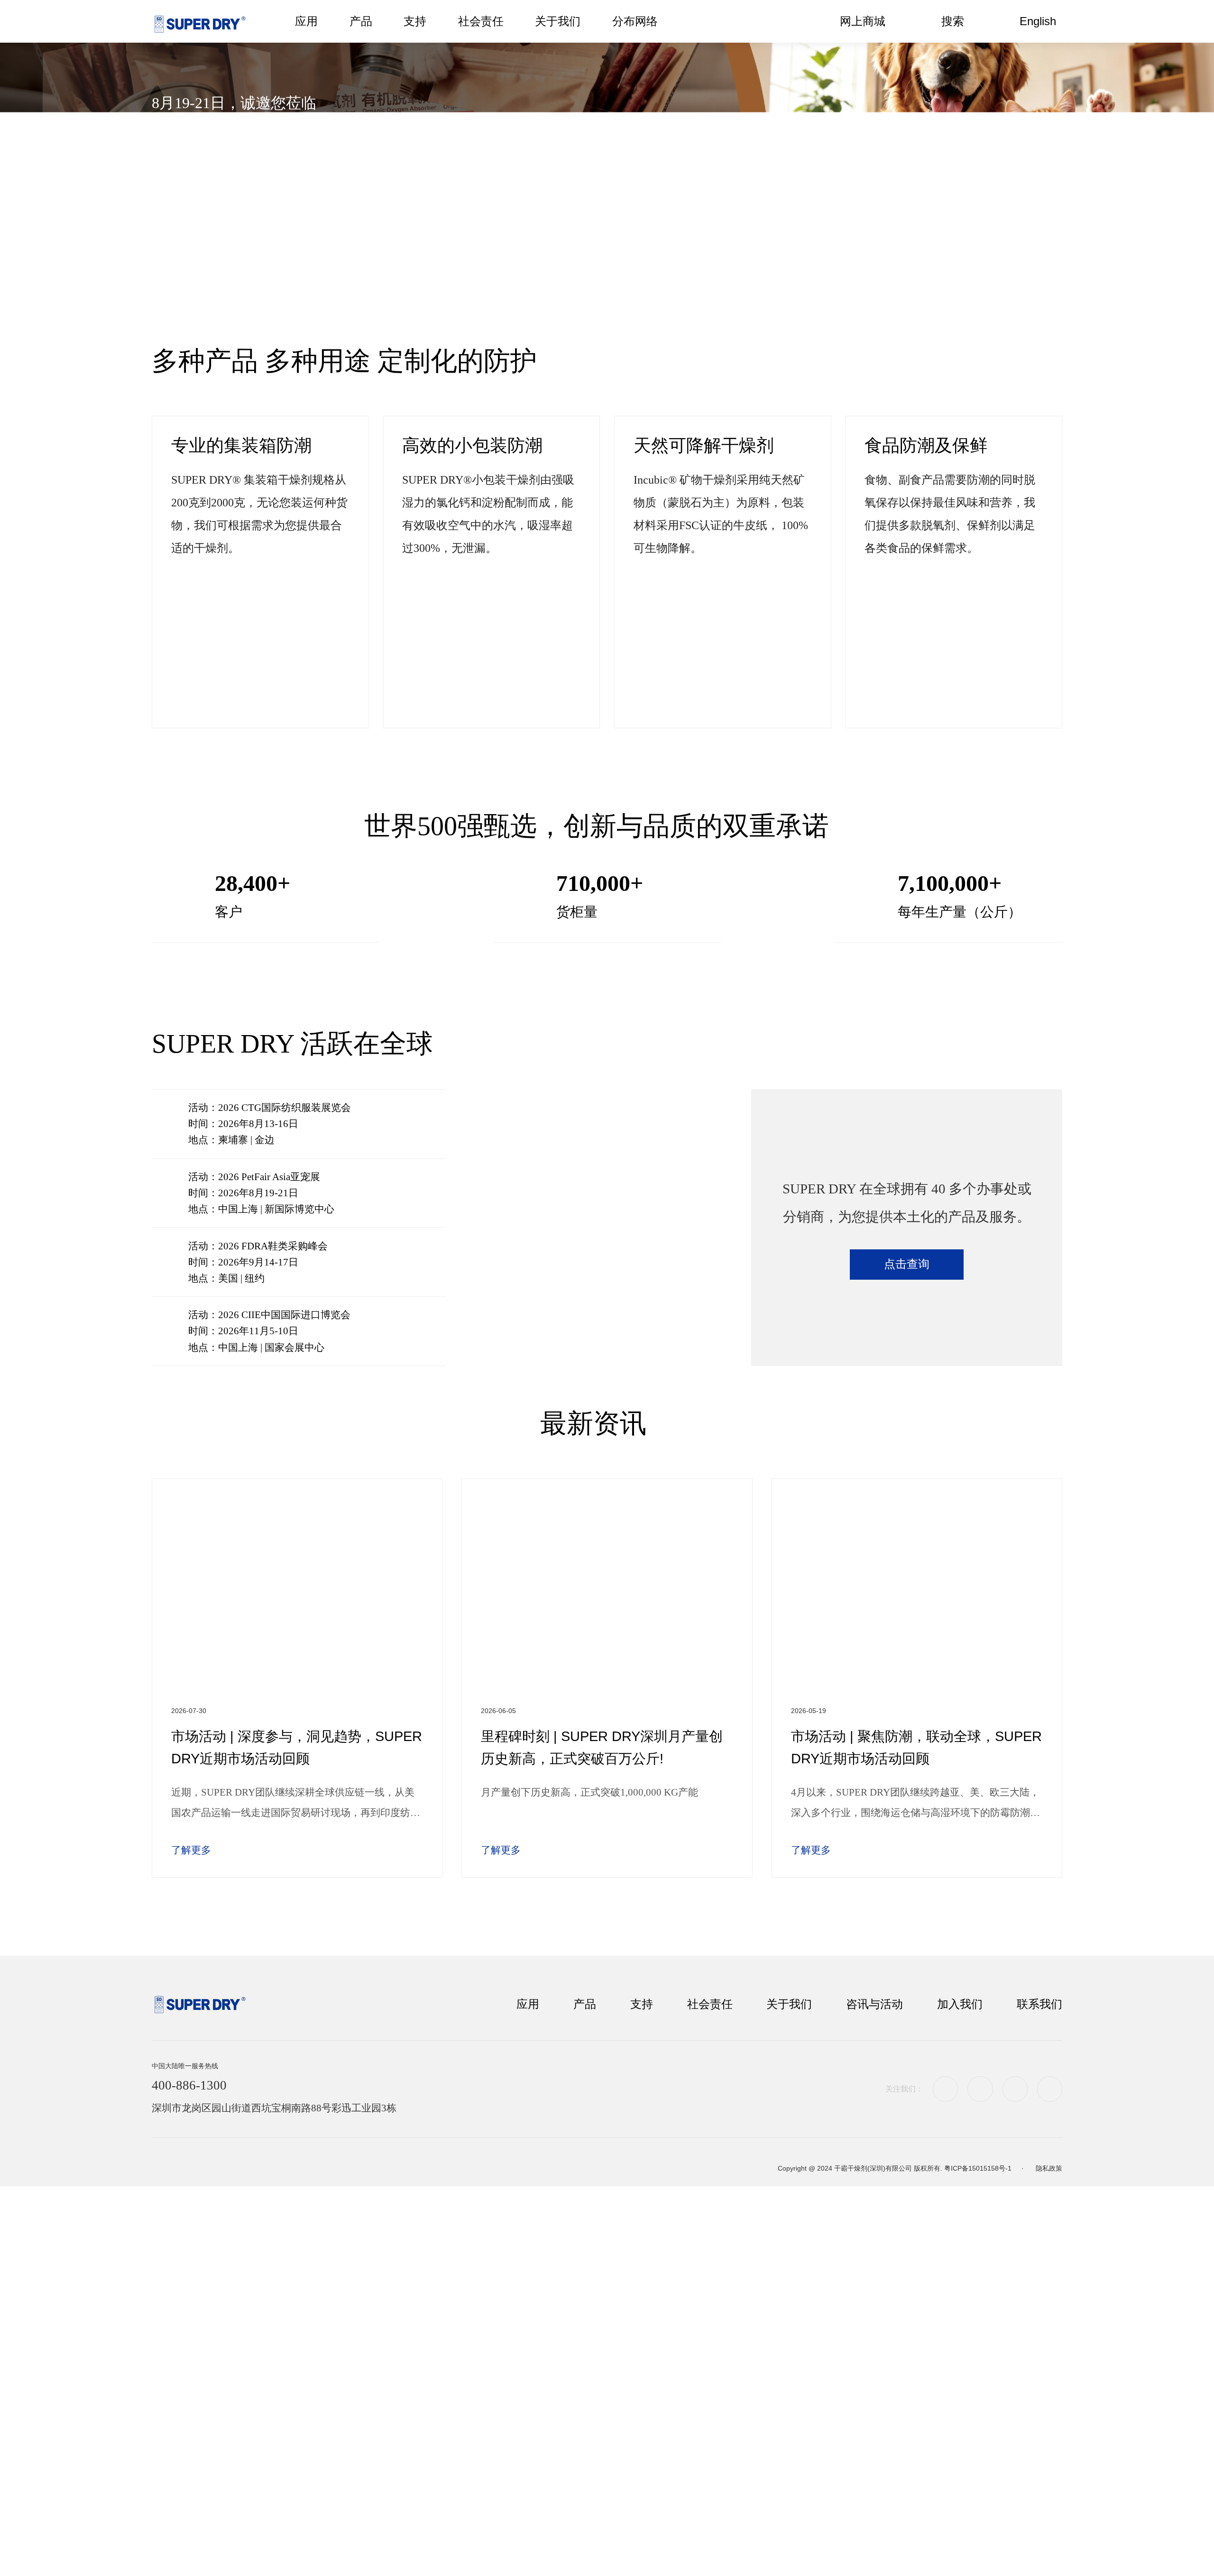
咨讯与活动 (874, 2004)
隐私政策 (1049, 2168)
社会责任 (710, 2004)
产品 (585, 2004)
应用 (528, 2004)
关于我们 (789, 2004)
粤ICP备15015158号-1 (978, 2168)
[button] (573, 275)
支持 (642, 2004)
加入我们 (960, 2004)
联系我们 (1039, 2004)
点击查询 (907, 1264)
